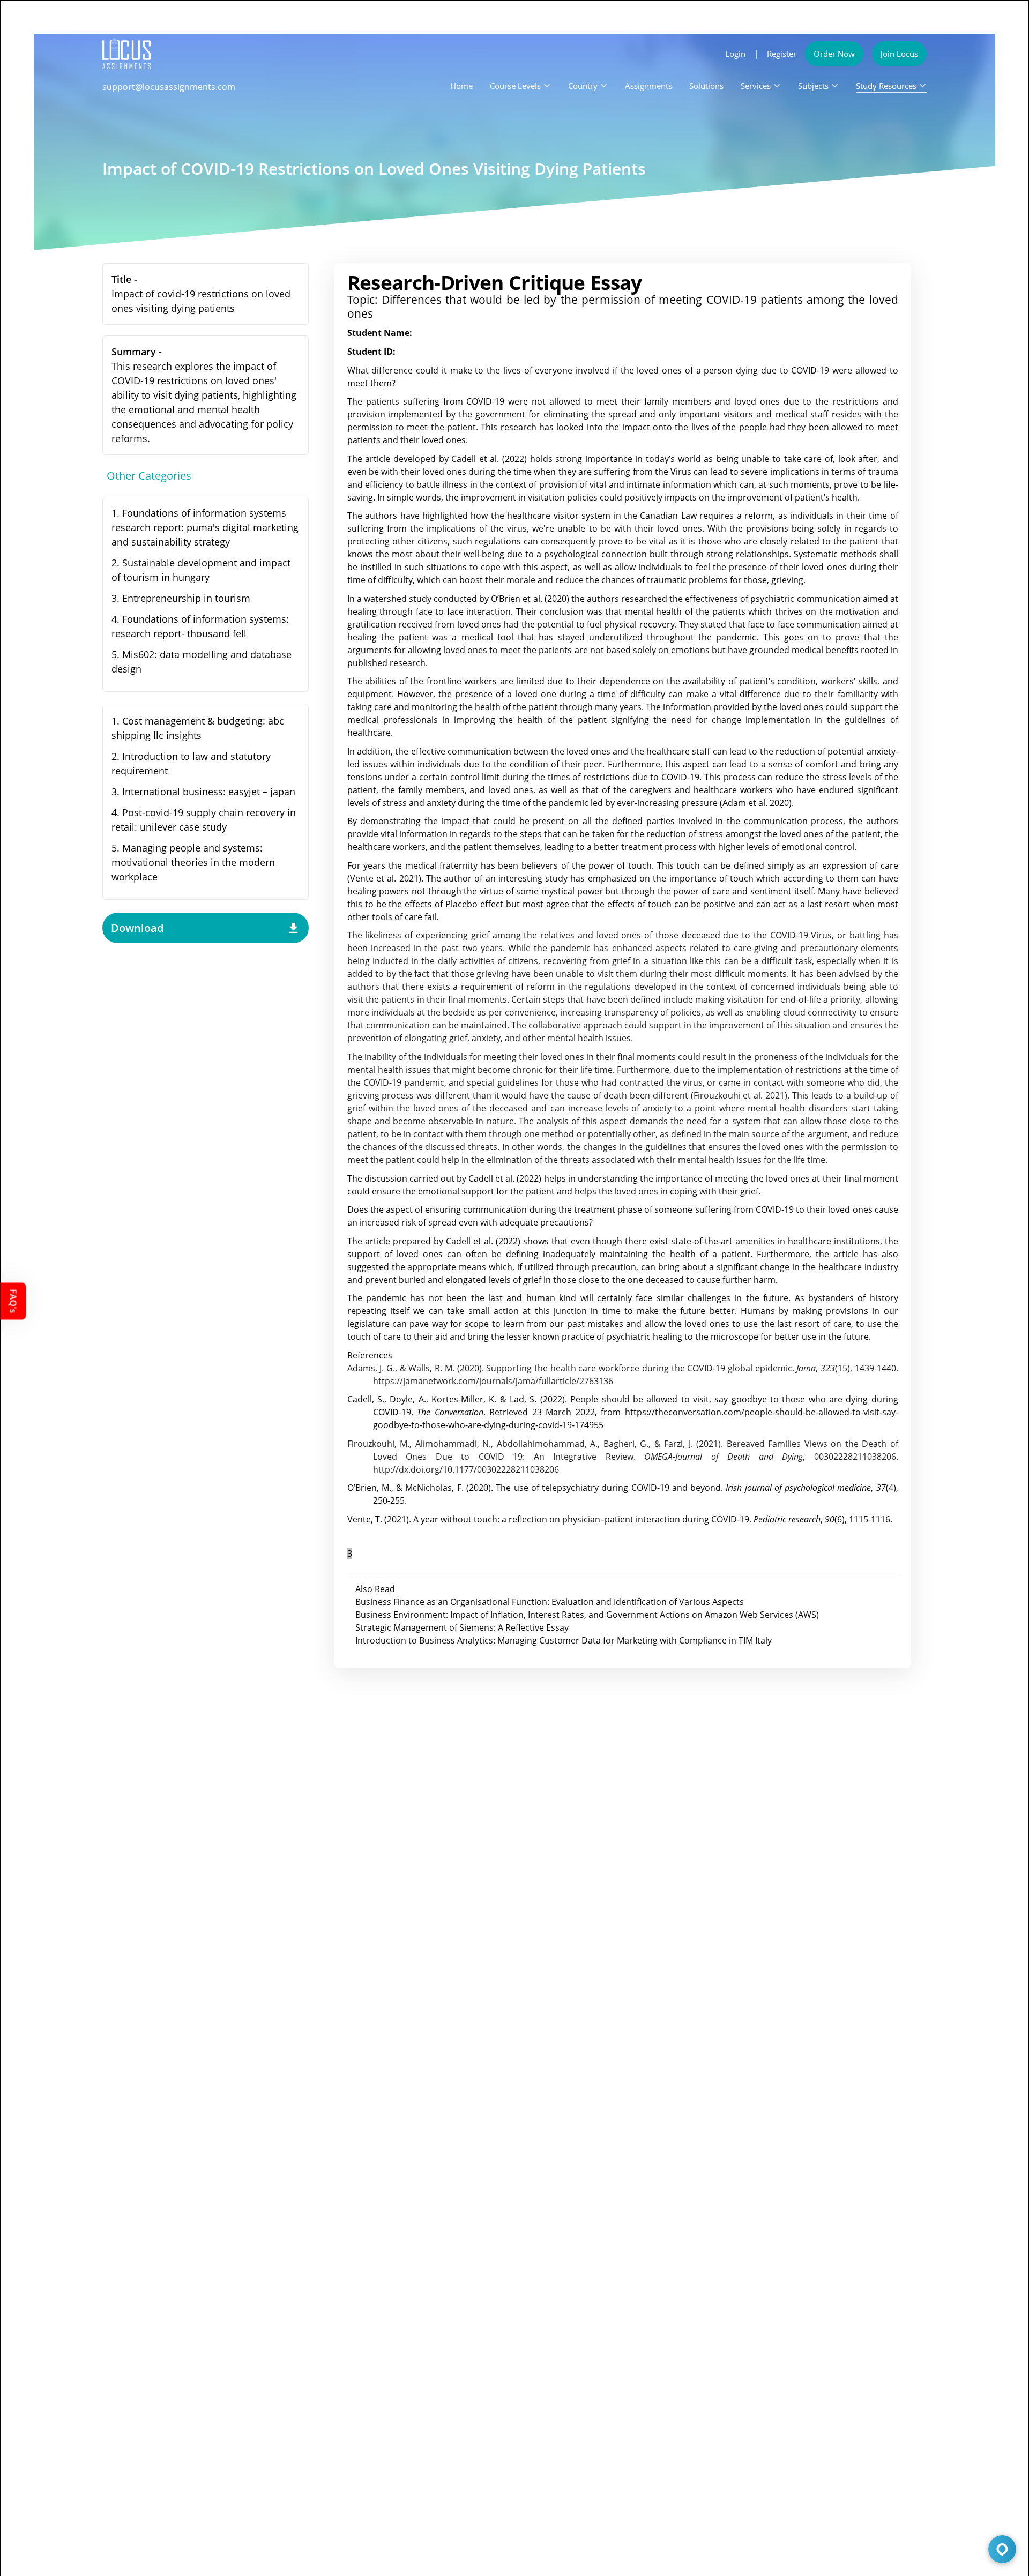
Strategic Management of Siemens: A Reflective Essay (462, 1627)
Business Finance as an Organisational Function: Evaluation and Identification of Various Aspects (550, 1602)
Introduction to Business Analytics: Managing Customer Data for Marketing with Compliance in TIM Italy (564, 1640)
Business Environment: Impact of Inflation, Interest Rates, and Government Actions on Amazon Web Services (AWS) (587, 1615)
